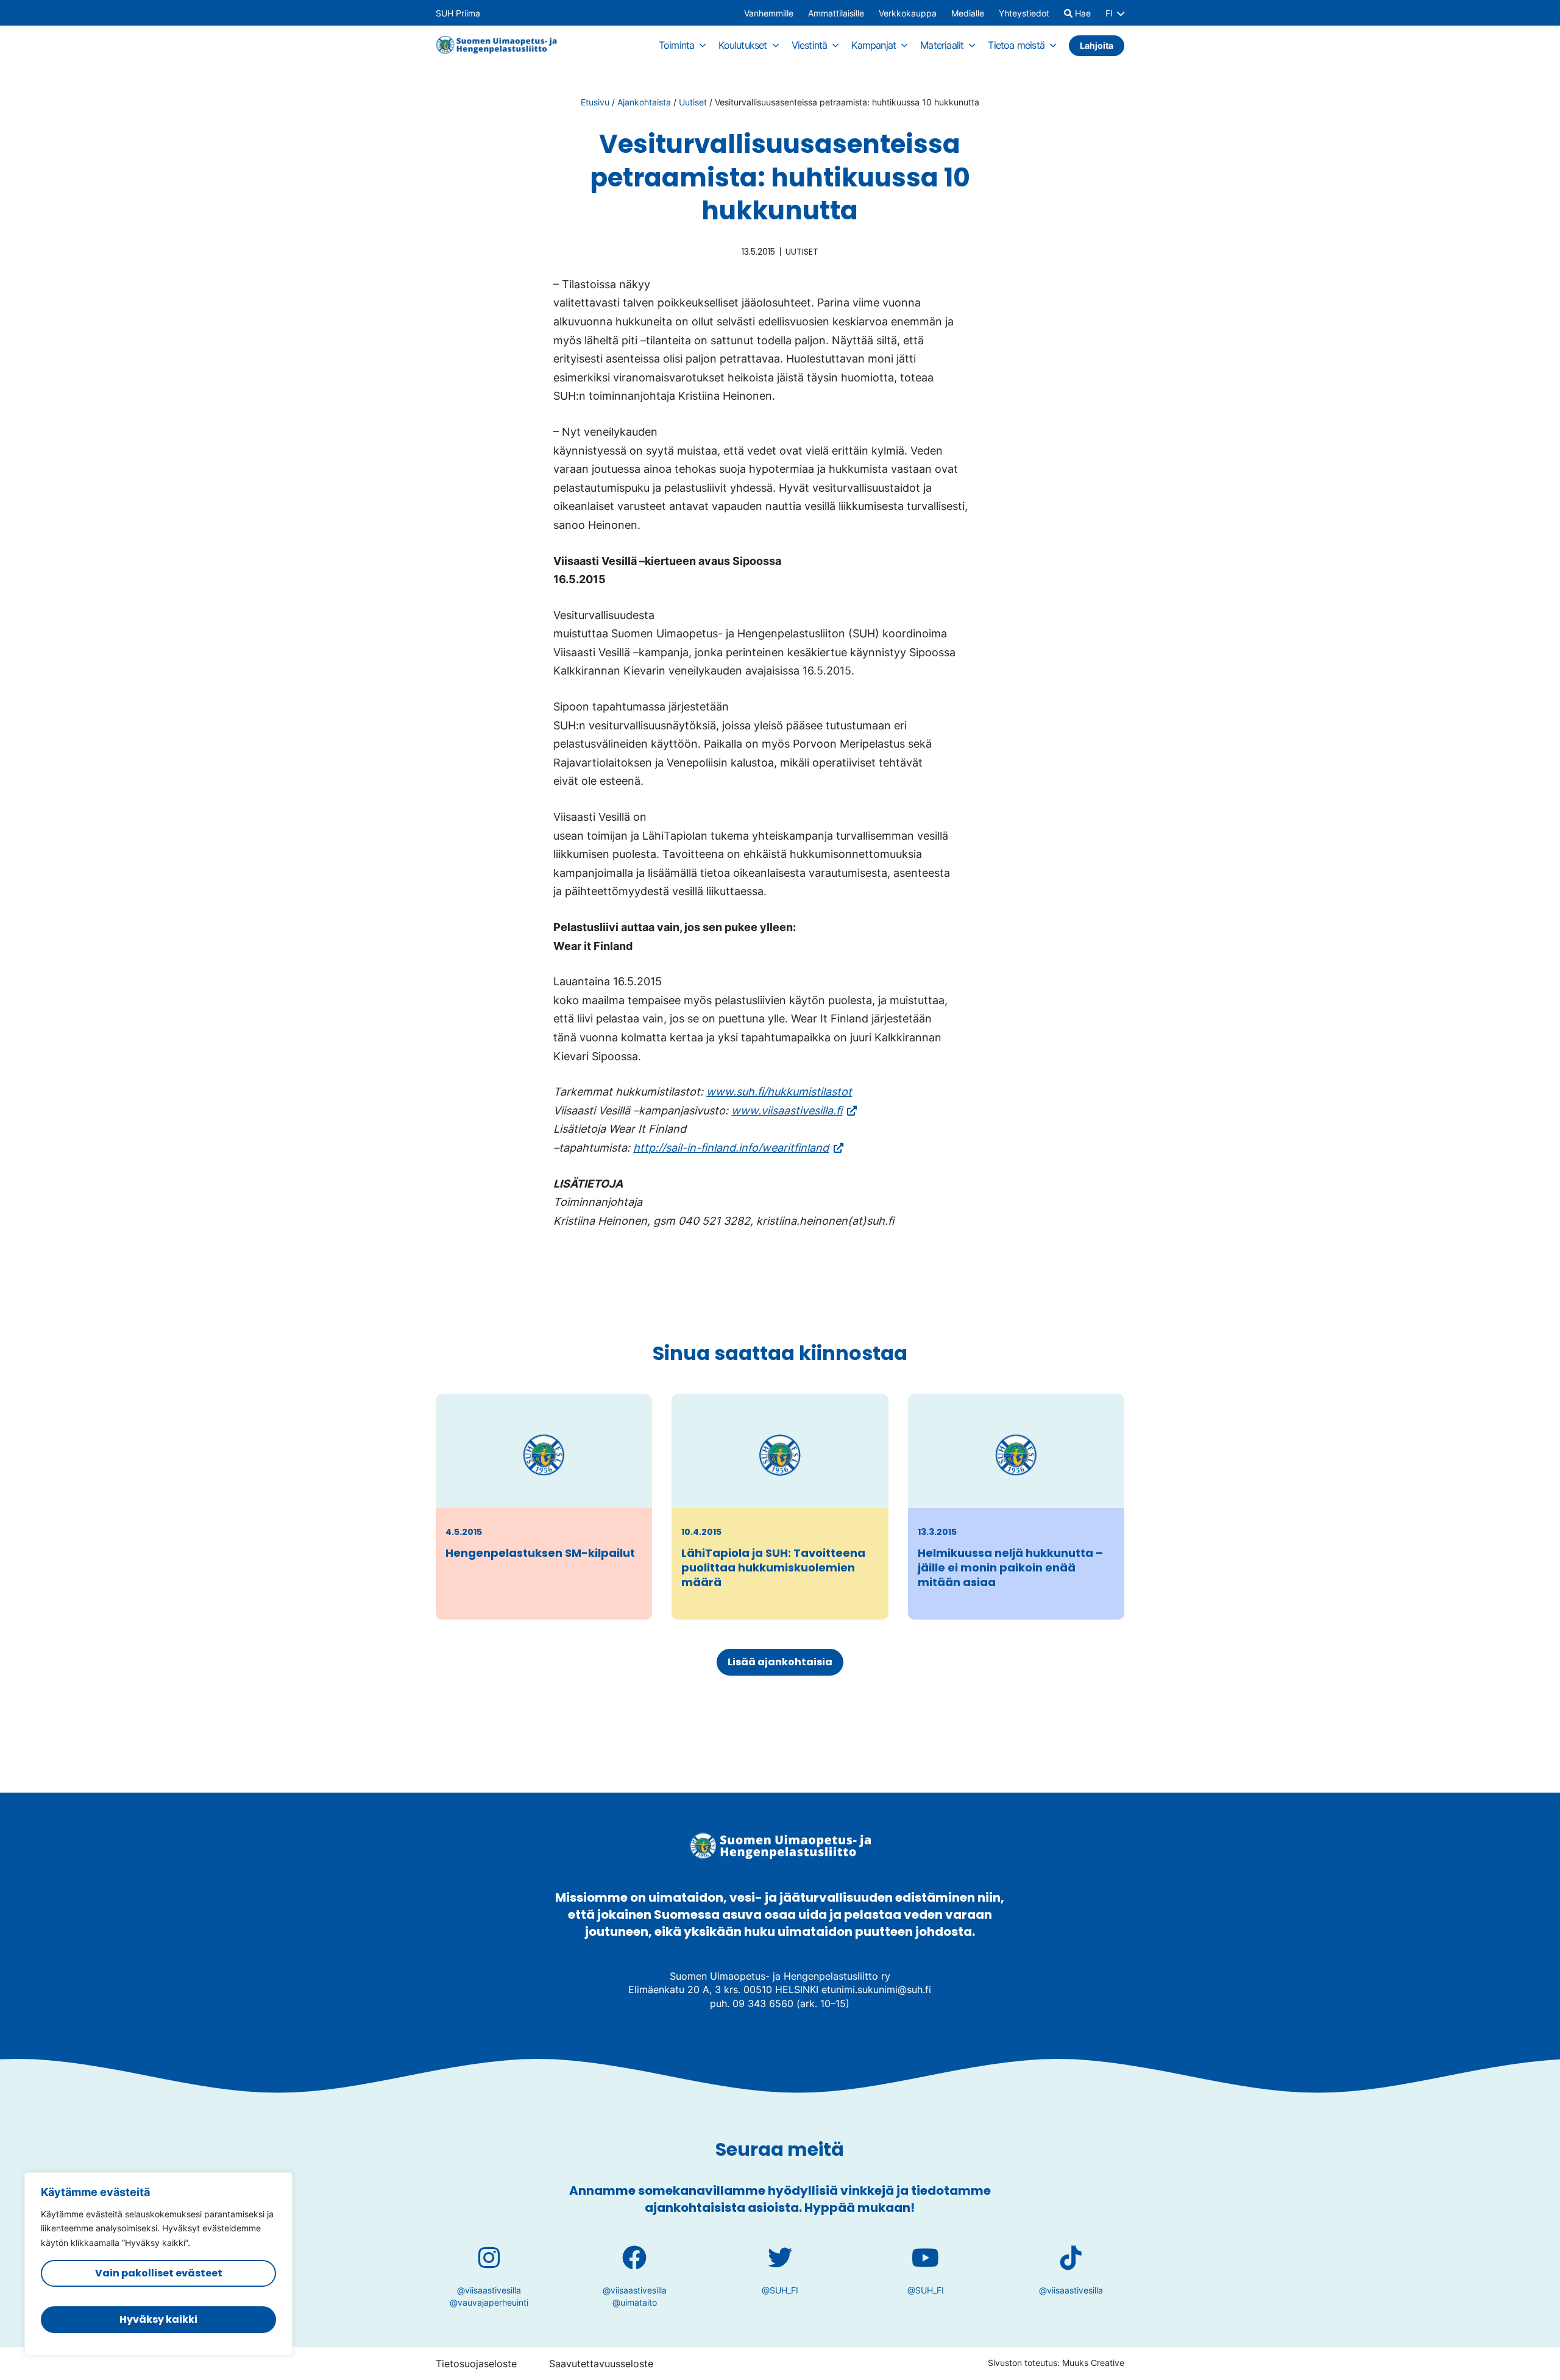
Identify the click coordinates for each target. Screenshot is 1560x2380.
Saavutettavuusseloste (601, 2364)
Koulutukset (743, 45)
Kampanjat (874, 45)
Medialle (968, 13)
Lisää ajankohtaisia (780, 1662)
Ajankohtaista (644, 102)
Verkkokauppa (908, 13)
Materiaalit (942, 45)
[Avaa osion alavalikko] (703, 45)
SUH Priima (458, 13)
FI (1109, 13)
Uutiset (693, 102)
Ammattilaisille (836, 13)
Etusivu (595, 102)
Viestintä (810, 45)
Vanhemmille (769, 13)
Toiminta (677, 45)
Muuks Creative (1093, 2363)
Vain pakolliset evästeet (159, 2273)
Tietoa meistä (1016, 45)
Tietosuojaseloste (476, 2364)
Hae (1082, 13)
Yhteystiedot (1024, 13)
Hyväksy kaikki (158, 2319)
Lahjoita (1097, 45)
